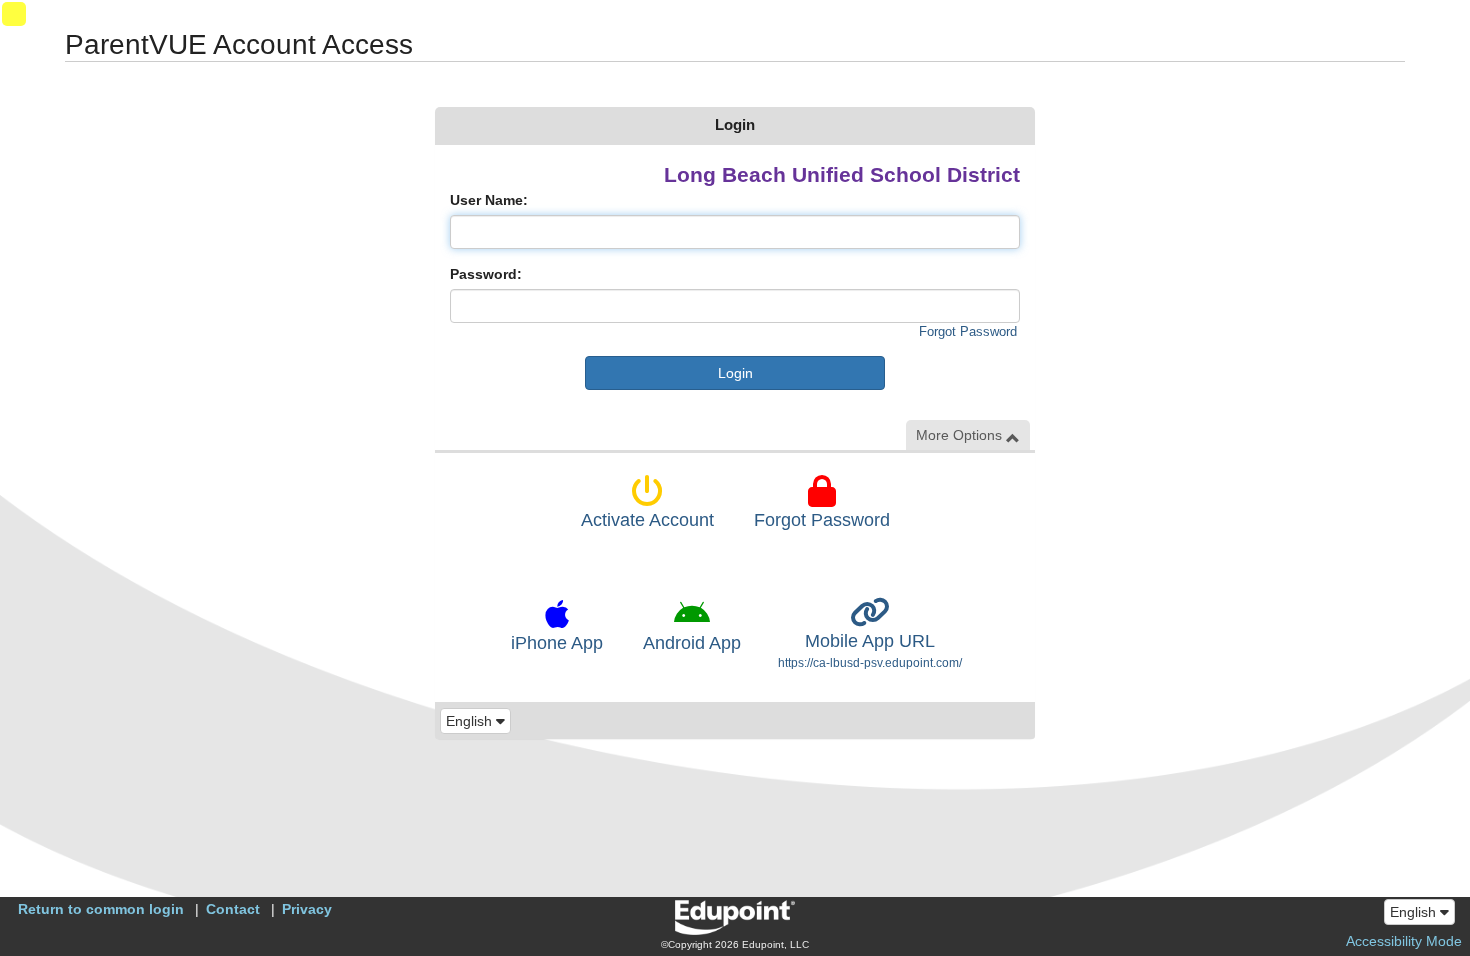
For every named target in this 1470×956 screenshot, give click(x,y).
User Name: (489, 200)
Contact (233, 909)
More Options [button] (961, 435)
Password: (486, 274)
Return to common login (101, 909)
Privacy (307, 909)
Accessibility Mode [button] (1404, 941)
